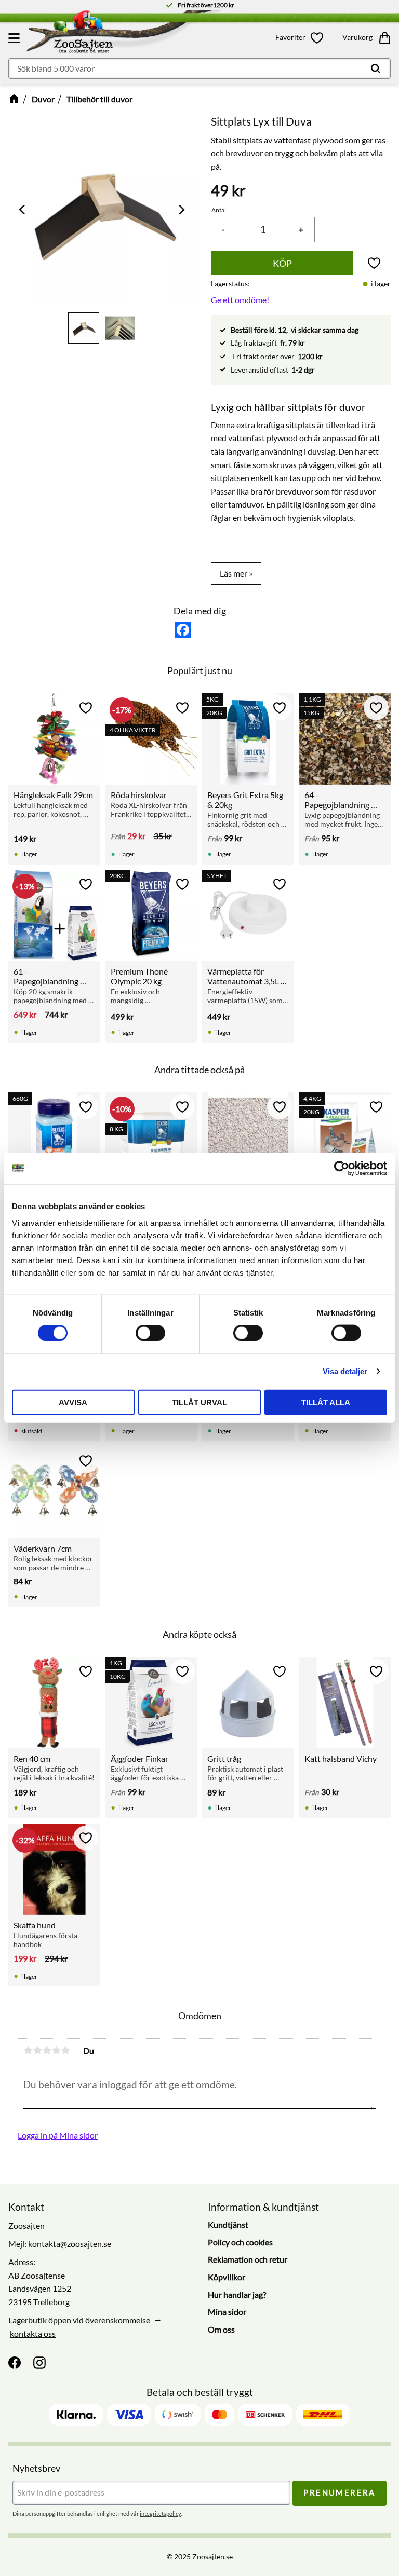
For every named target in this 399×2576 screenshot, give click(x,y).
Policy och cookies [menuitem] (240, 2242)
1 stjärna (28, 2050)
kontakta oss (33, 2333)
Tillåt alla (326, 1402)
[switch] (150, 1333)
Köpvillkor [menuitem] (227, 2277)
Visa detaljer (345, 1371)
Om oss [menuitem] (221, 2329)
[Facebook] (15, 2363)
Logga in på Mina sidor (58, 2135)
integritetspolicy (160, 2513)
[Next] (181, 210)
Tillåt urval (199, 1402)
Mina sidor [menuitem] (227, 2312)
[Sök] (376, 68)
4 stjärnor (56, 2050)
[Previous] (23, 210)
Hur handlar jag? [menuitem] (237, 2294)
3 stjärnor (47, 2050)
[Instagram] (39, 2363)
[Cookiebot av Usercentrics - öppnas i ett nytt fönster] (342, 1169)
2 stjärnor (37, 2050)
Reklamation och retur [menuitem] (248, 2259)
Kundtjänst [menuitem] (228, 2224)
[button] (16, 38)
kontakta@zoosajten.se (70, 2244)
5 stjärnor (65, 2050)
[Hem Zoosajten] (134, 34)
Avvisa (73, 1402)
